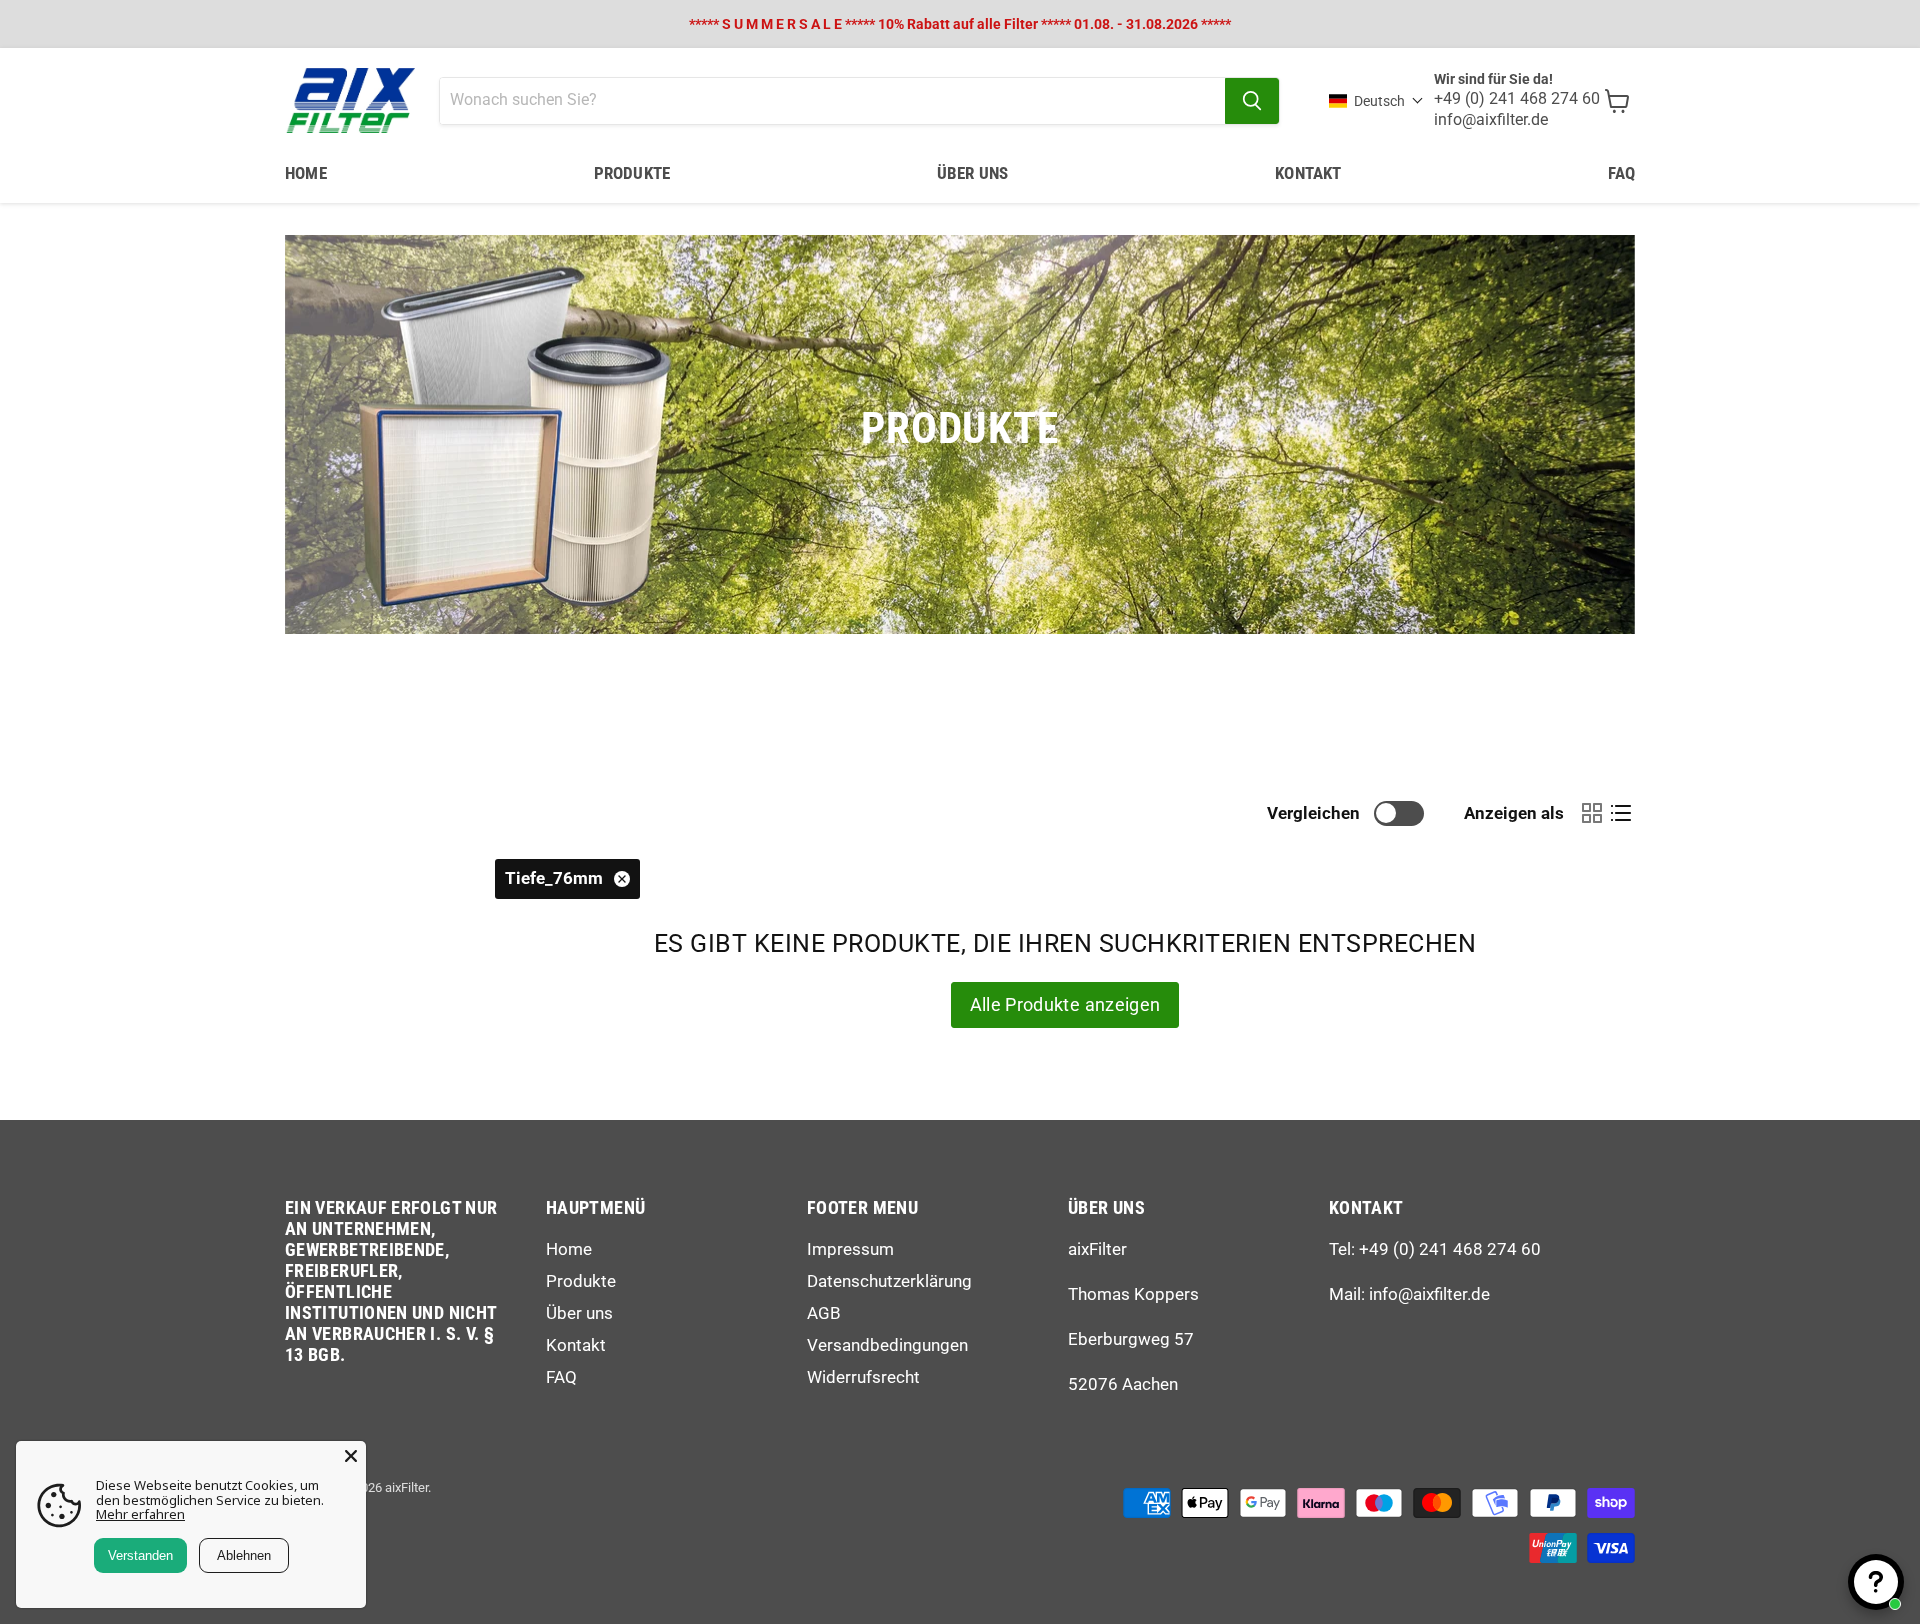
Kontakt (1308, 173)
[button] (1376, 101)
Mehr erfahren (140, 1514)
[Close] (351, 1456)
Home (306, 173)
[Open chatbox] (1876, 1582)
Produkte (632, 173)
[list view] (1620, 813)
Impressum (850, 1249)
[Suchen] (1252, 101)
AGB (824, 1313)
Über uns (972, 173)
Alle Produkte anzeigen (1065, 1004)
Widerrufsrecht (863, 1377)
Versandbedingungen (887, 1345)
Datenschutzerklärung (889, 1281)
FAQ (1621, 173)
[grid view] (1591, 813)
